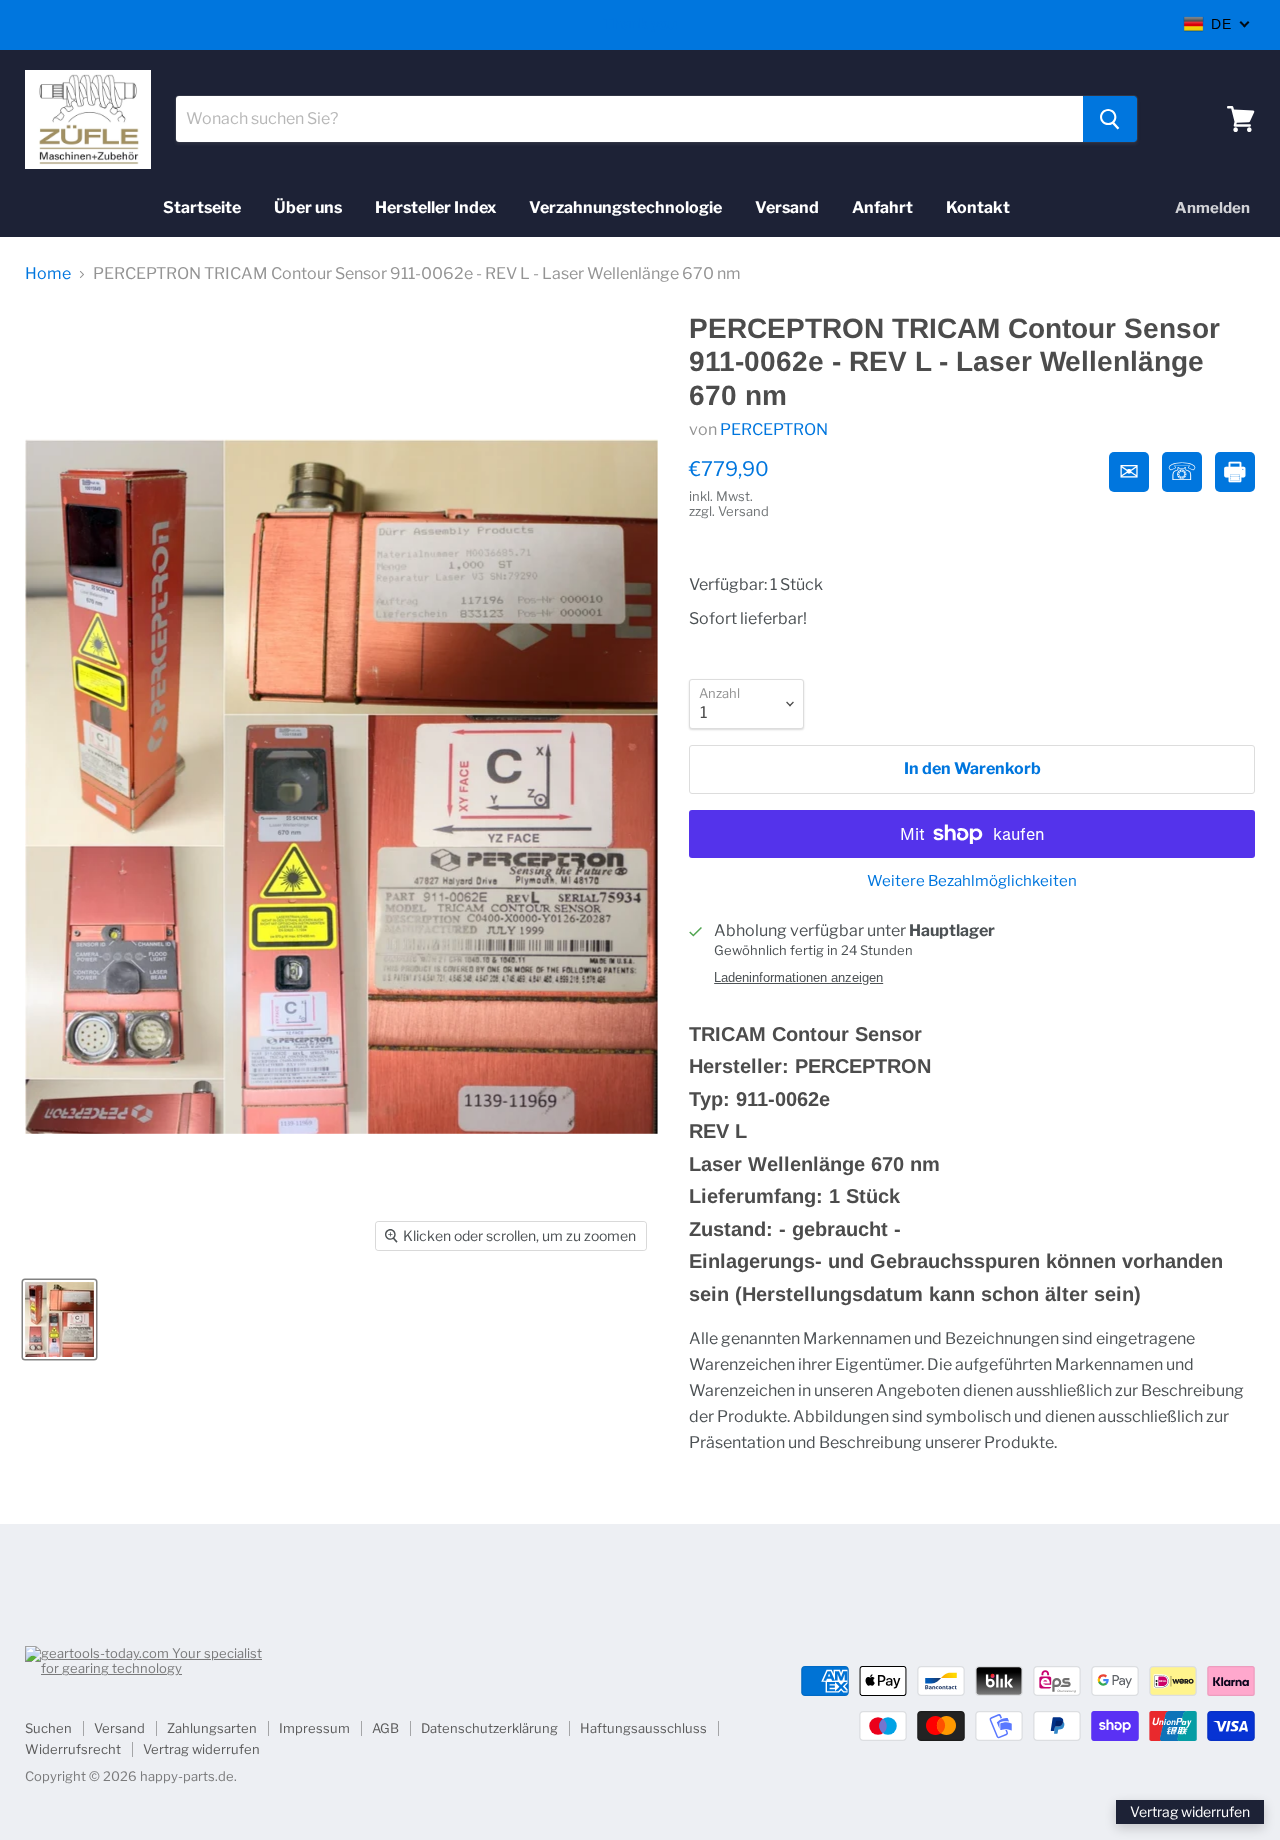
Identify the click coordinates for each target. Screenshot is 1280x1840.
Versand (787, 207)
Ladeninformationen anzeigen (798, 978)
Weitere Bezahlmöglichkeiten (972, 881)
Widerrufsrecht (73, 1749)
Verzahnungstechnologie (625, 207)
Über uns (308, 207)
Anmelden (1212, 208)
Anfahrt (882, 207)
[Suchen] (1110, 119)
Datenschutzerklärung (489, 1728)
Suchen (48, 1728)
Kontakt (978, 207)
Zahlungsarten (212, 1728)
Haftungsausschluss (643, 1728)
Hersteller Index (435, 207)
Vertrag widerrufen (201, 1749)
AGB (385, 1728)
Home (48, 274)
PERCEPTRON (774, 429)
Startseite (202, 207)
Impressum (314, 1728)
